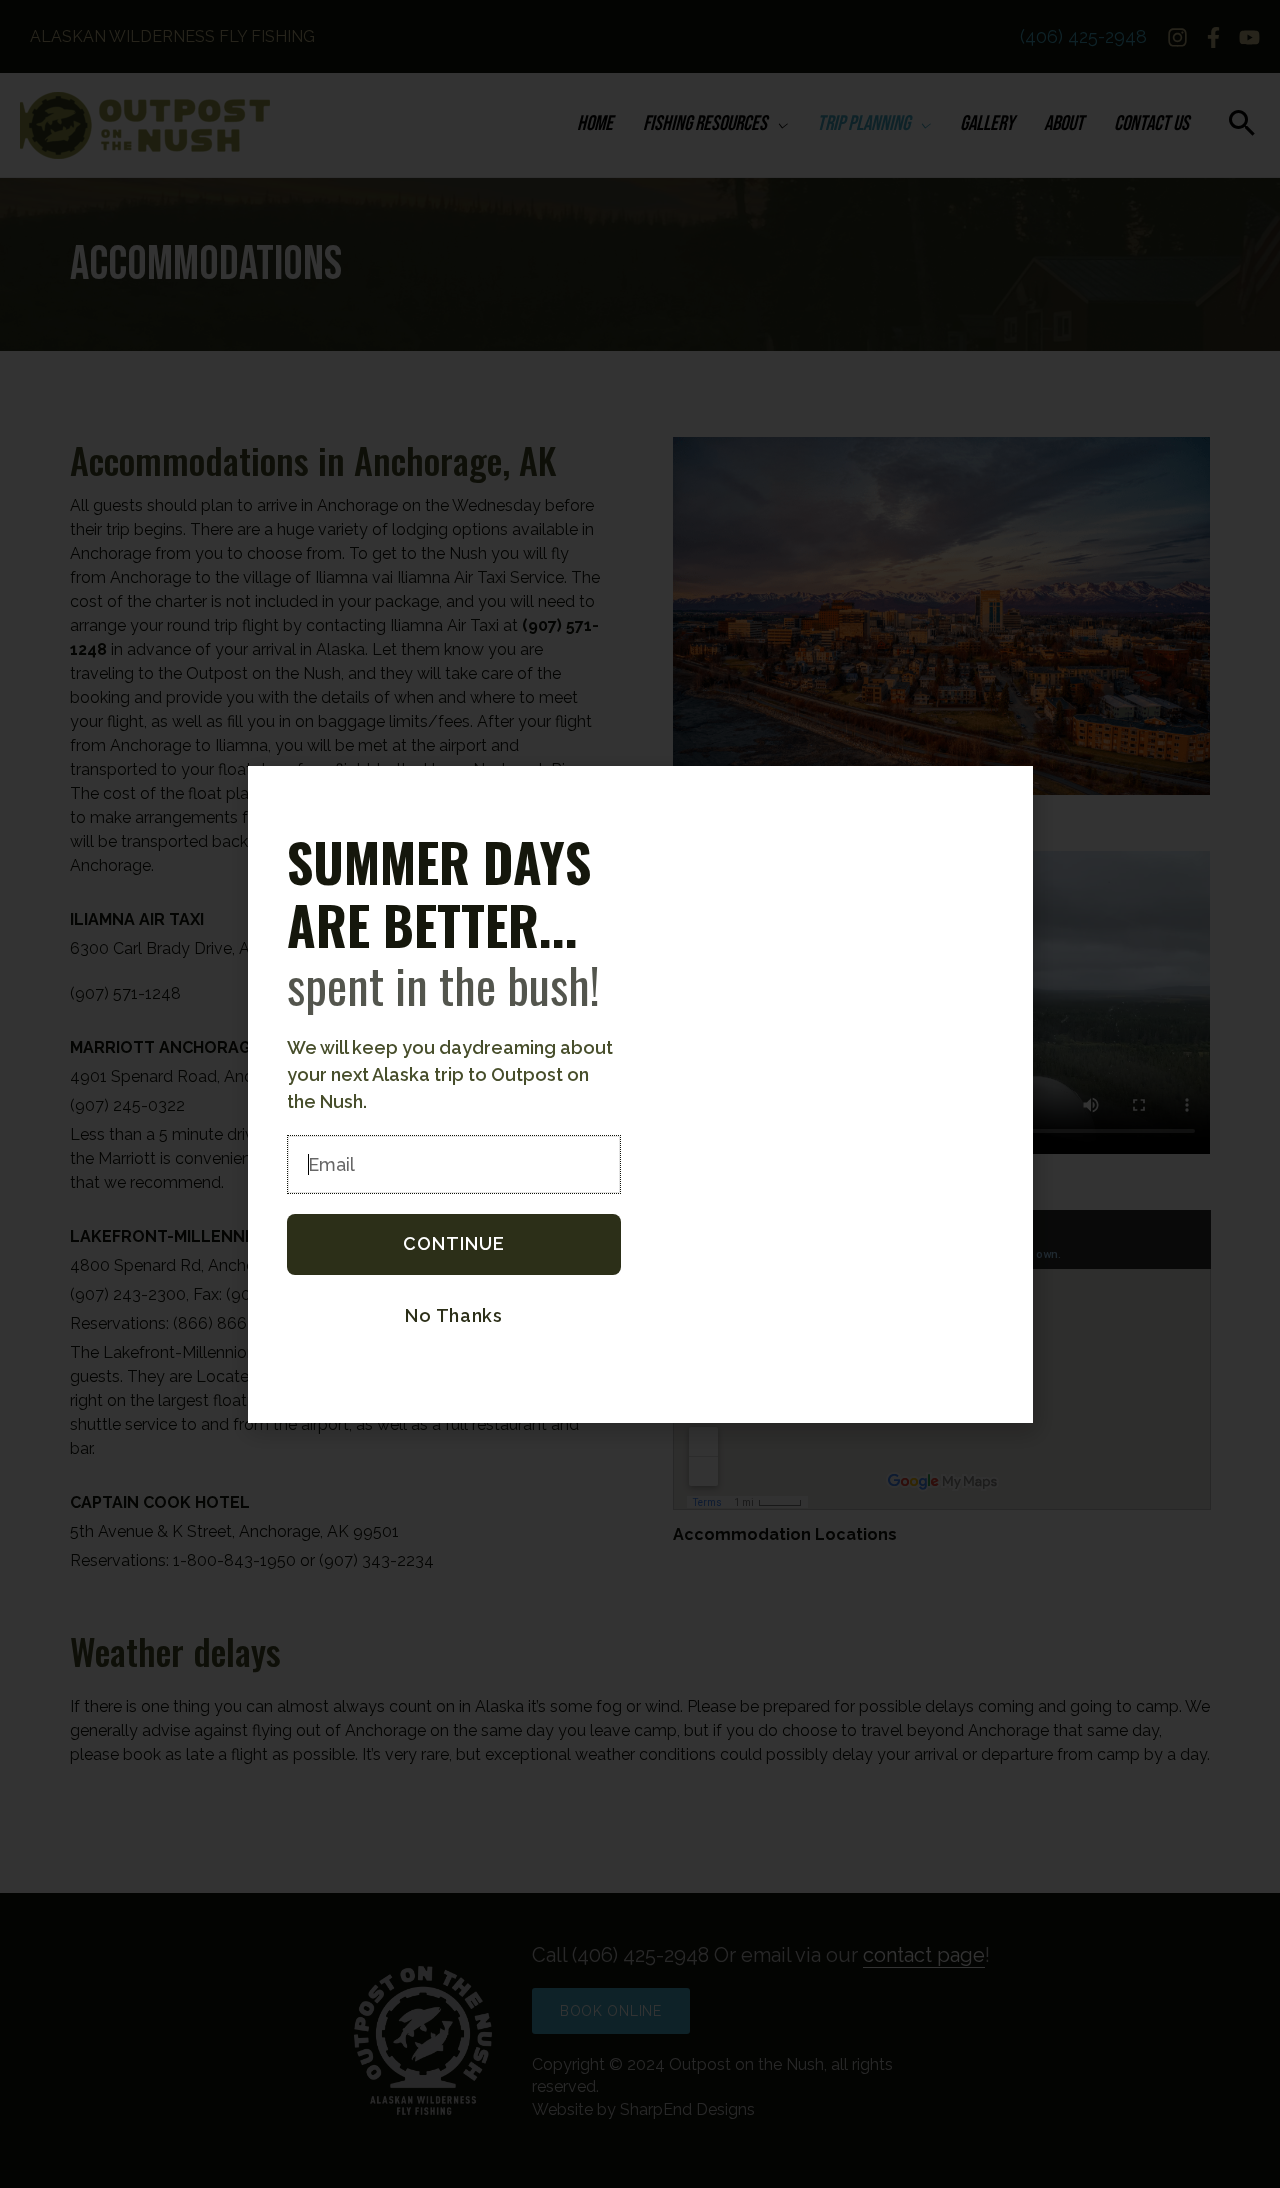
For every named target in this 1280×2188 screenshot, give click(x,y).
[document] (640, 1094)
